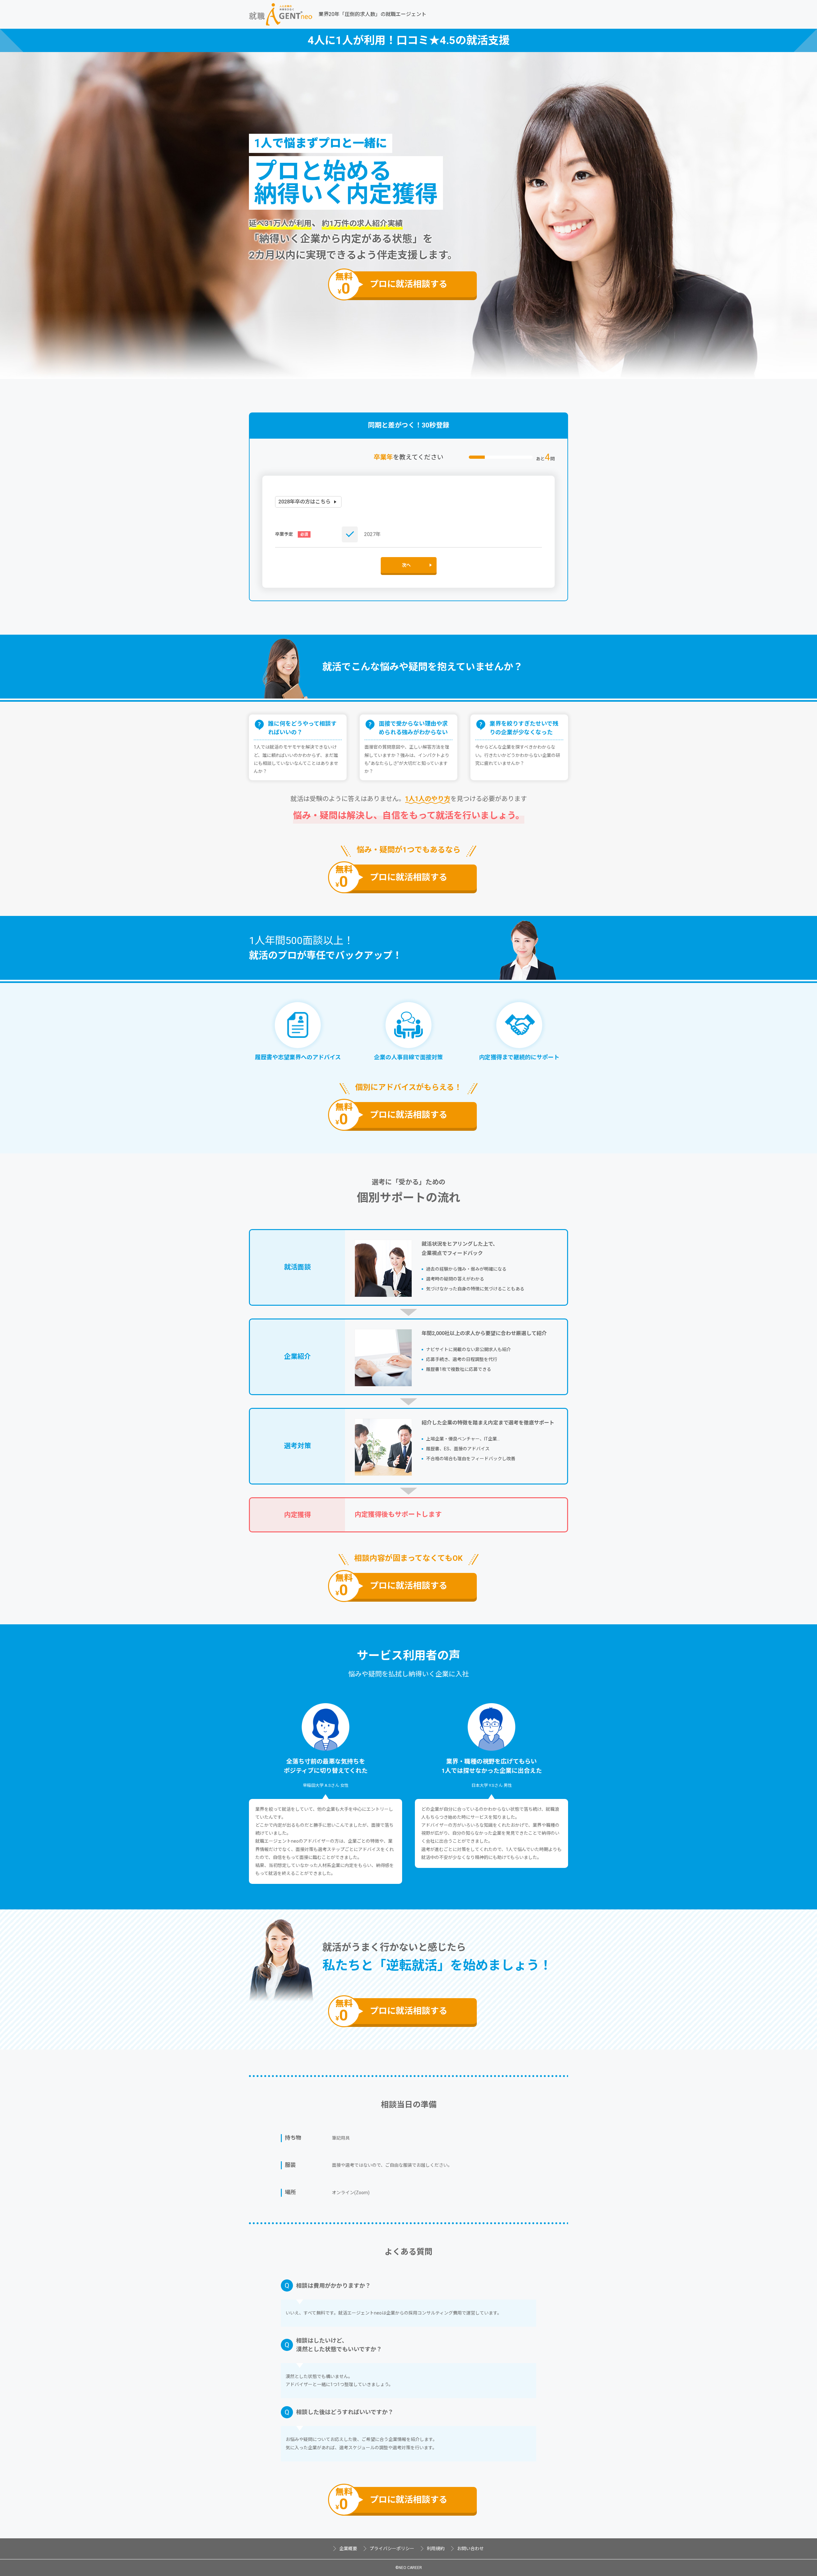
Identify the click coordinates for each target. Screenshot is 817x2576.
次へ (406, 565)
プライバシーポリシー (392, 2549)
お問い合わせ (470, 2549)
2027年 (372, 534)
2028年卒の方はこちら (304, 502)
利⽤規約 (436, 2549)
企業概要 (348, 2549)
